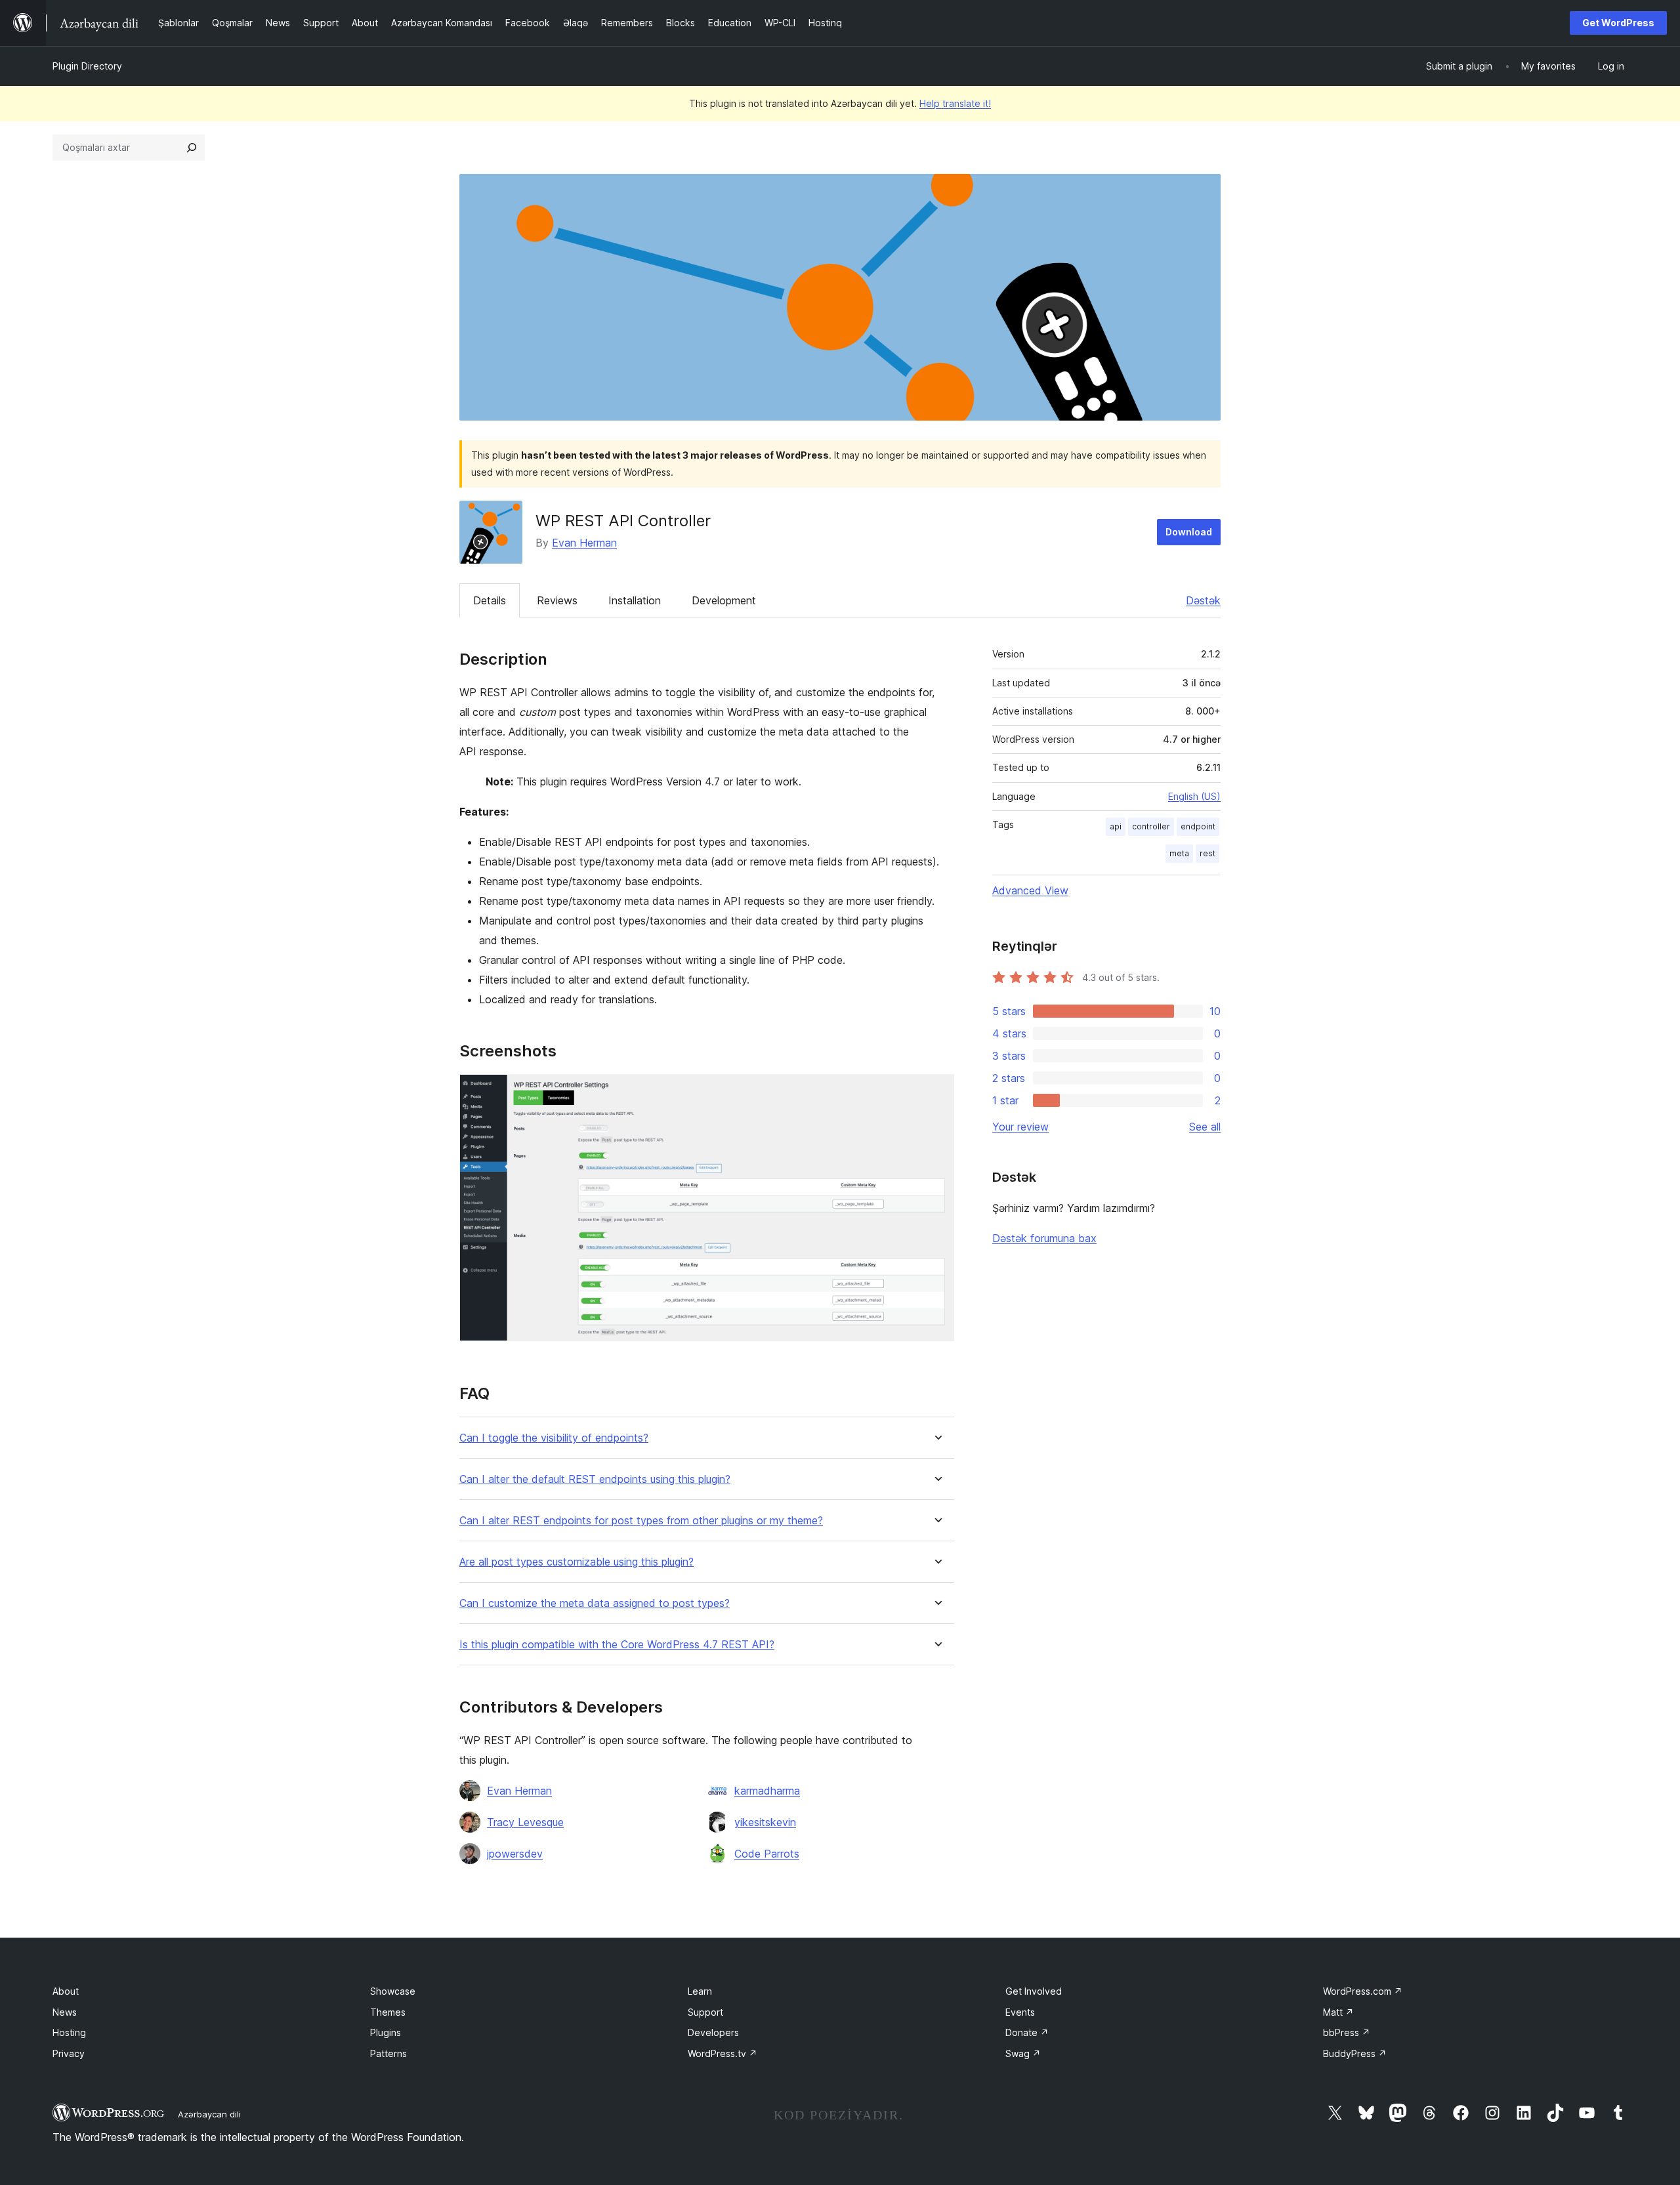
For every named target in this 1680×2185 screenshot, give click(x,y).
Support (705, 2012)
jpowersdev (515, 1854)
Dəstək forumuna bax (1044, 1238)
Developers (713, 2032)
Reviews (557, 600)
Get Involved (1034, 1991)
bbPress (1347, 2032)
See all (1205, 1127)
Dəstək (1203, 600)
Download (1189, 532)
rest (1207, 853)
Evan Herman (584, 543)
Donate (1027, 2032)
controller (1151, 826)
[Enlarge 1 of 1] (936, 1092)
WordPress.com (1363, 1991)
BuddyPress (1355, 2053)
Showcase (393, 1991)
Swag (1023, 2053)
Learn (700, 1991)
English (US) (1194, 796)
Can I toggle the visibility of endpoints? (554, 1438)
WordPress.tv (723, 2053)
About (66, 1991)
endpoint (1198, 826)
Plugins (386, 2032)
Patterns (388, 2053)
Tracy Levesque (525, 1822)
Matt (1338, 2012)
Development (724, 600)
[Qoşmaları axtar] (192, 148)
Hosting (69, 2032)
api (1116, 826)
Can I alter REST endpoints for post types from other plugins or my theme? (641, 1521)
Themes (388, 2012)
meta (1179, 853)
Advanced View (1030, 890)
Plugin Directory (87, 66)
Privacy (69, 2053)
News (65, 2012)
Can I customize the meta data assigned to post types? (595, 1603)
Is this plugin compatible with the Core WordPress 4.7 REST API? (617, 1645)
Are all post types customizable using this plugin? (577, 1562)
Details (490, 600)
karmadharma (767, 1791)
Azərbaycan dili (209, 2114)
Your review (1020, 1127)
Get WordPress (1618, 23)
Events (1020, 2012)
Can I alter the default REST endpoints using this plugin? (595, 1479)
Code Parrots (767, 1854)
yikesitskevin (765, 1822)
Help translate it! (955, 103)
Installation (635, 600)
